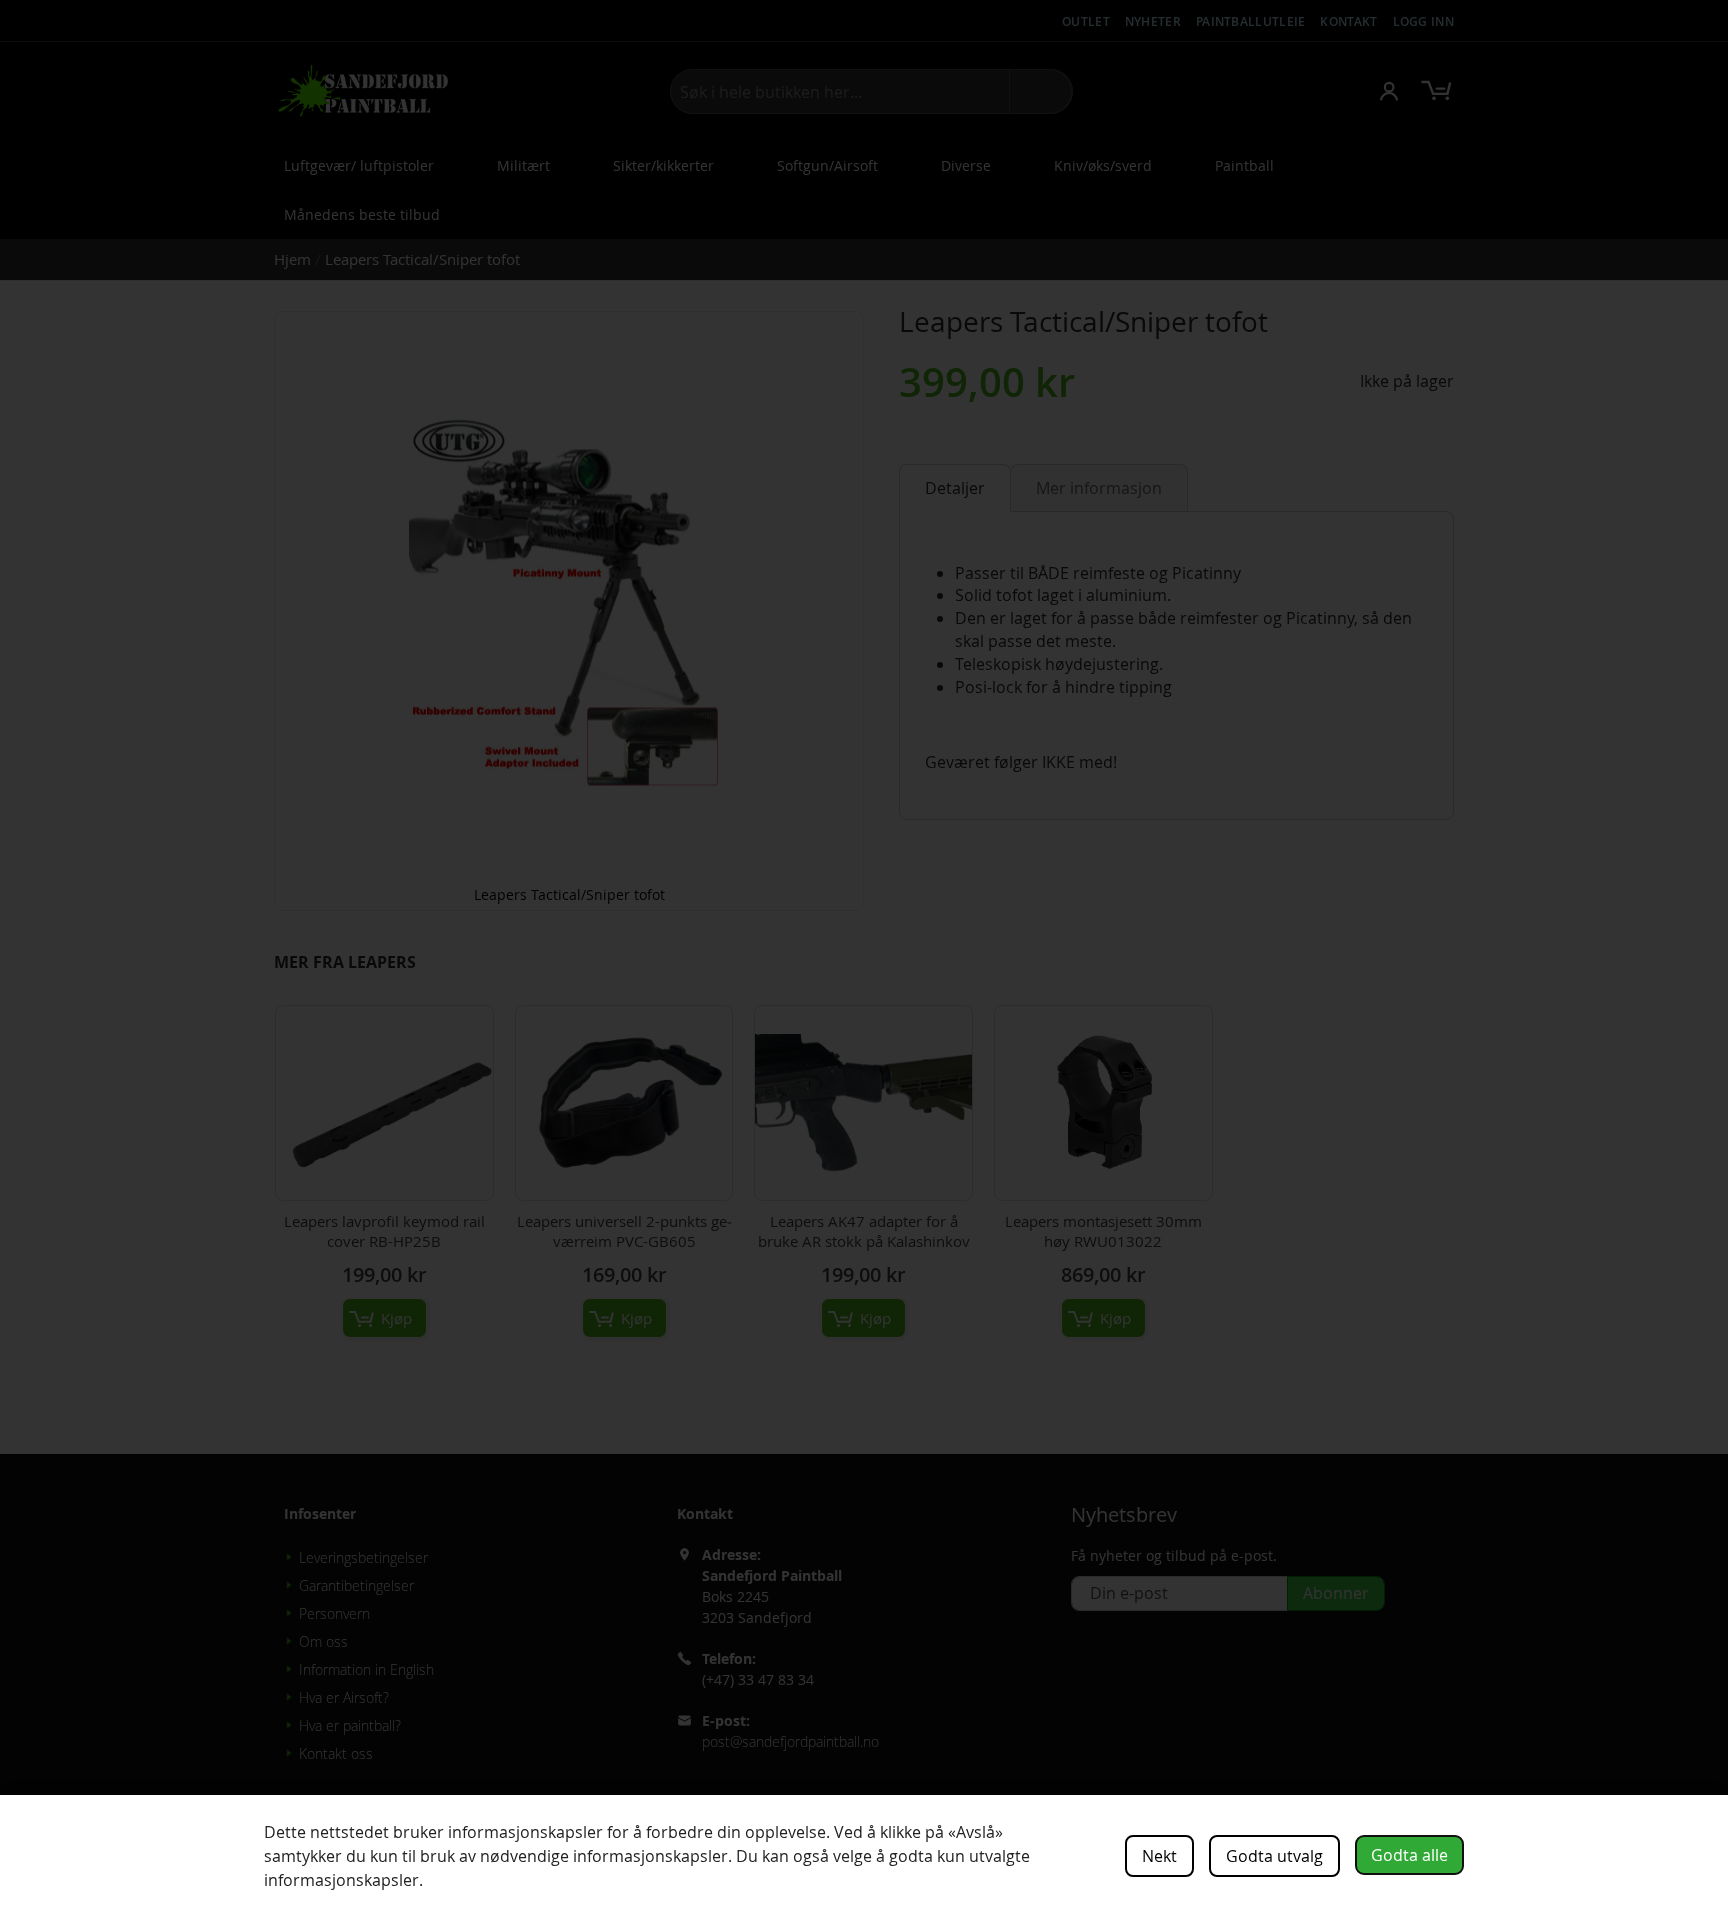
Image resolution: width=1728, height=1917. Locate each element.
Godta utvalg (1274, 1856)
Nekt (1159, 1856)
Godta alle (1409, 1855)
